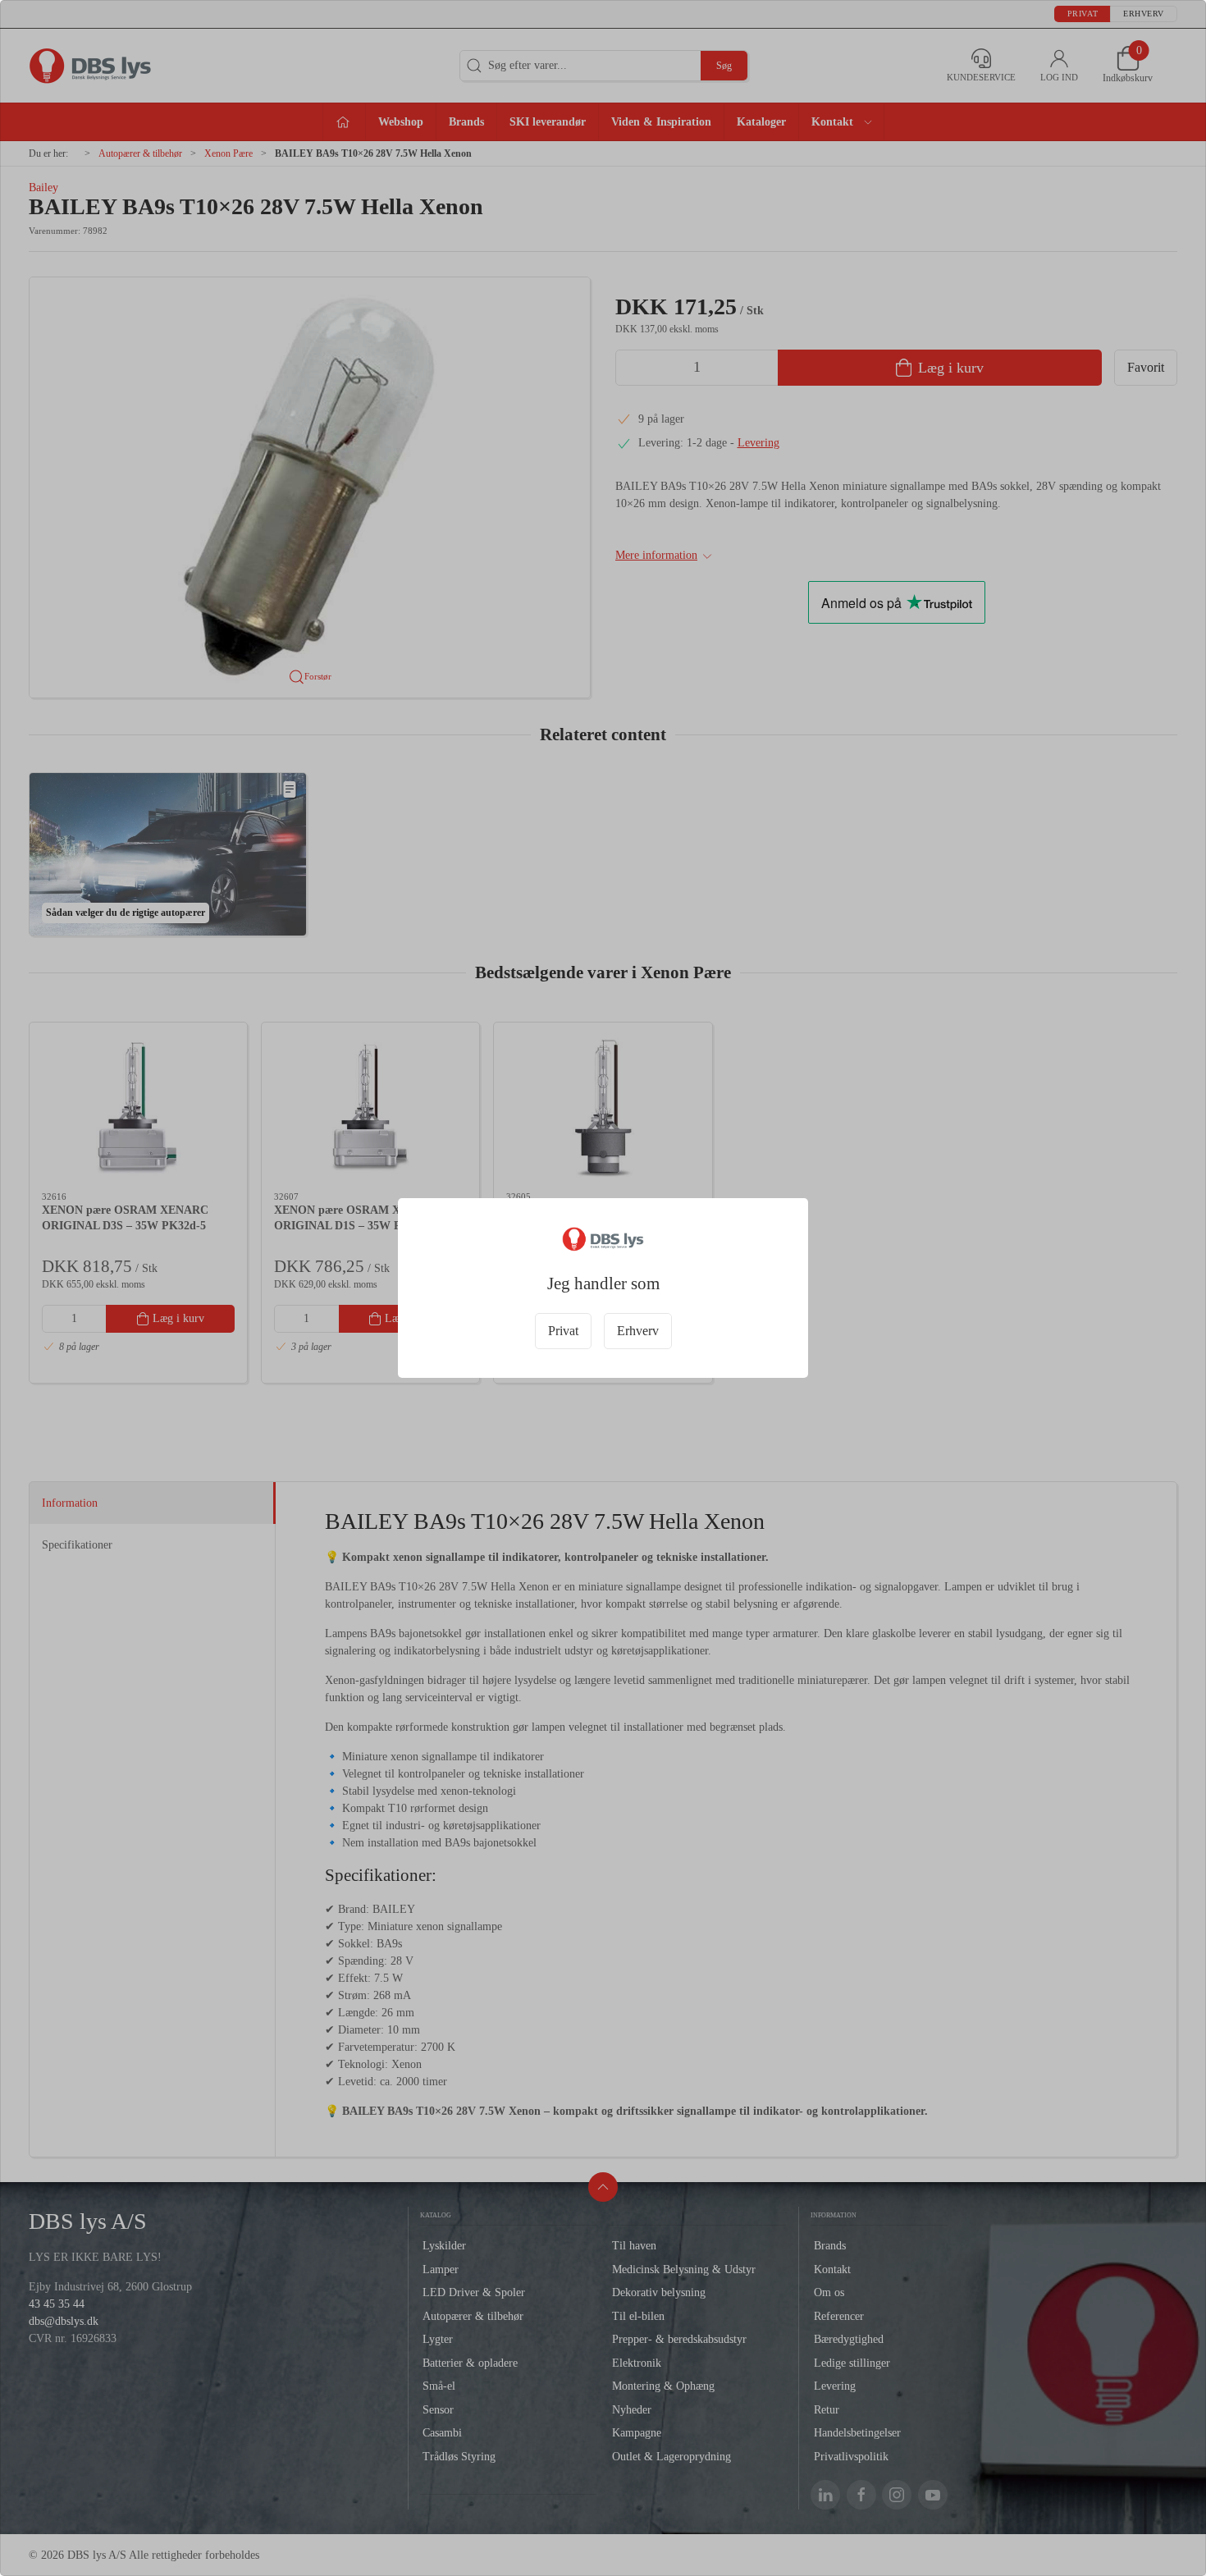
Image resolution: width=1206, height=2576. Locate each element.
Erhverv (638, 1331)
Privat (563, 1331)
